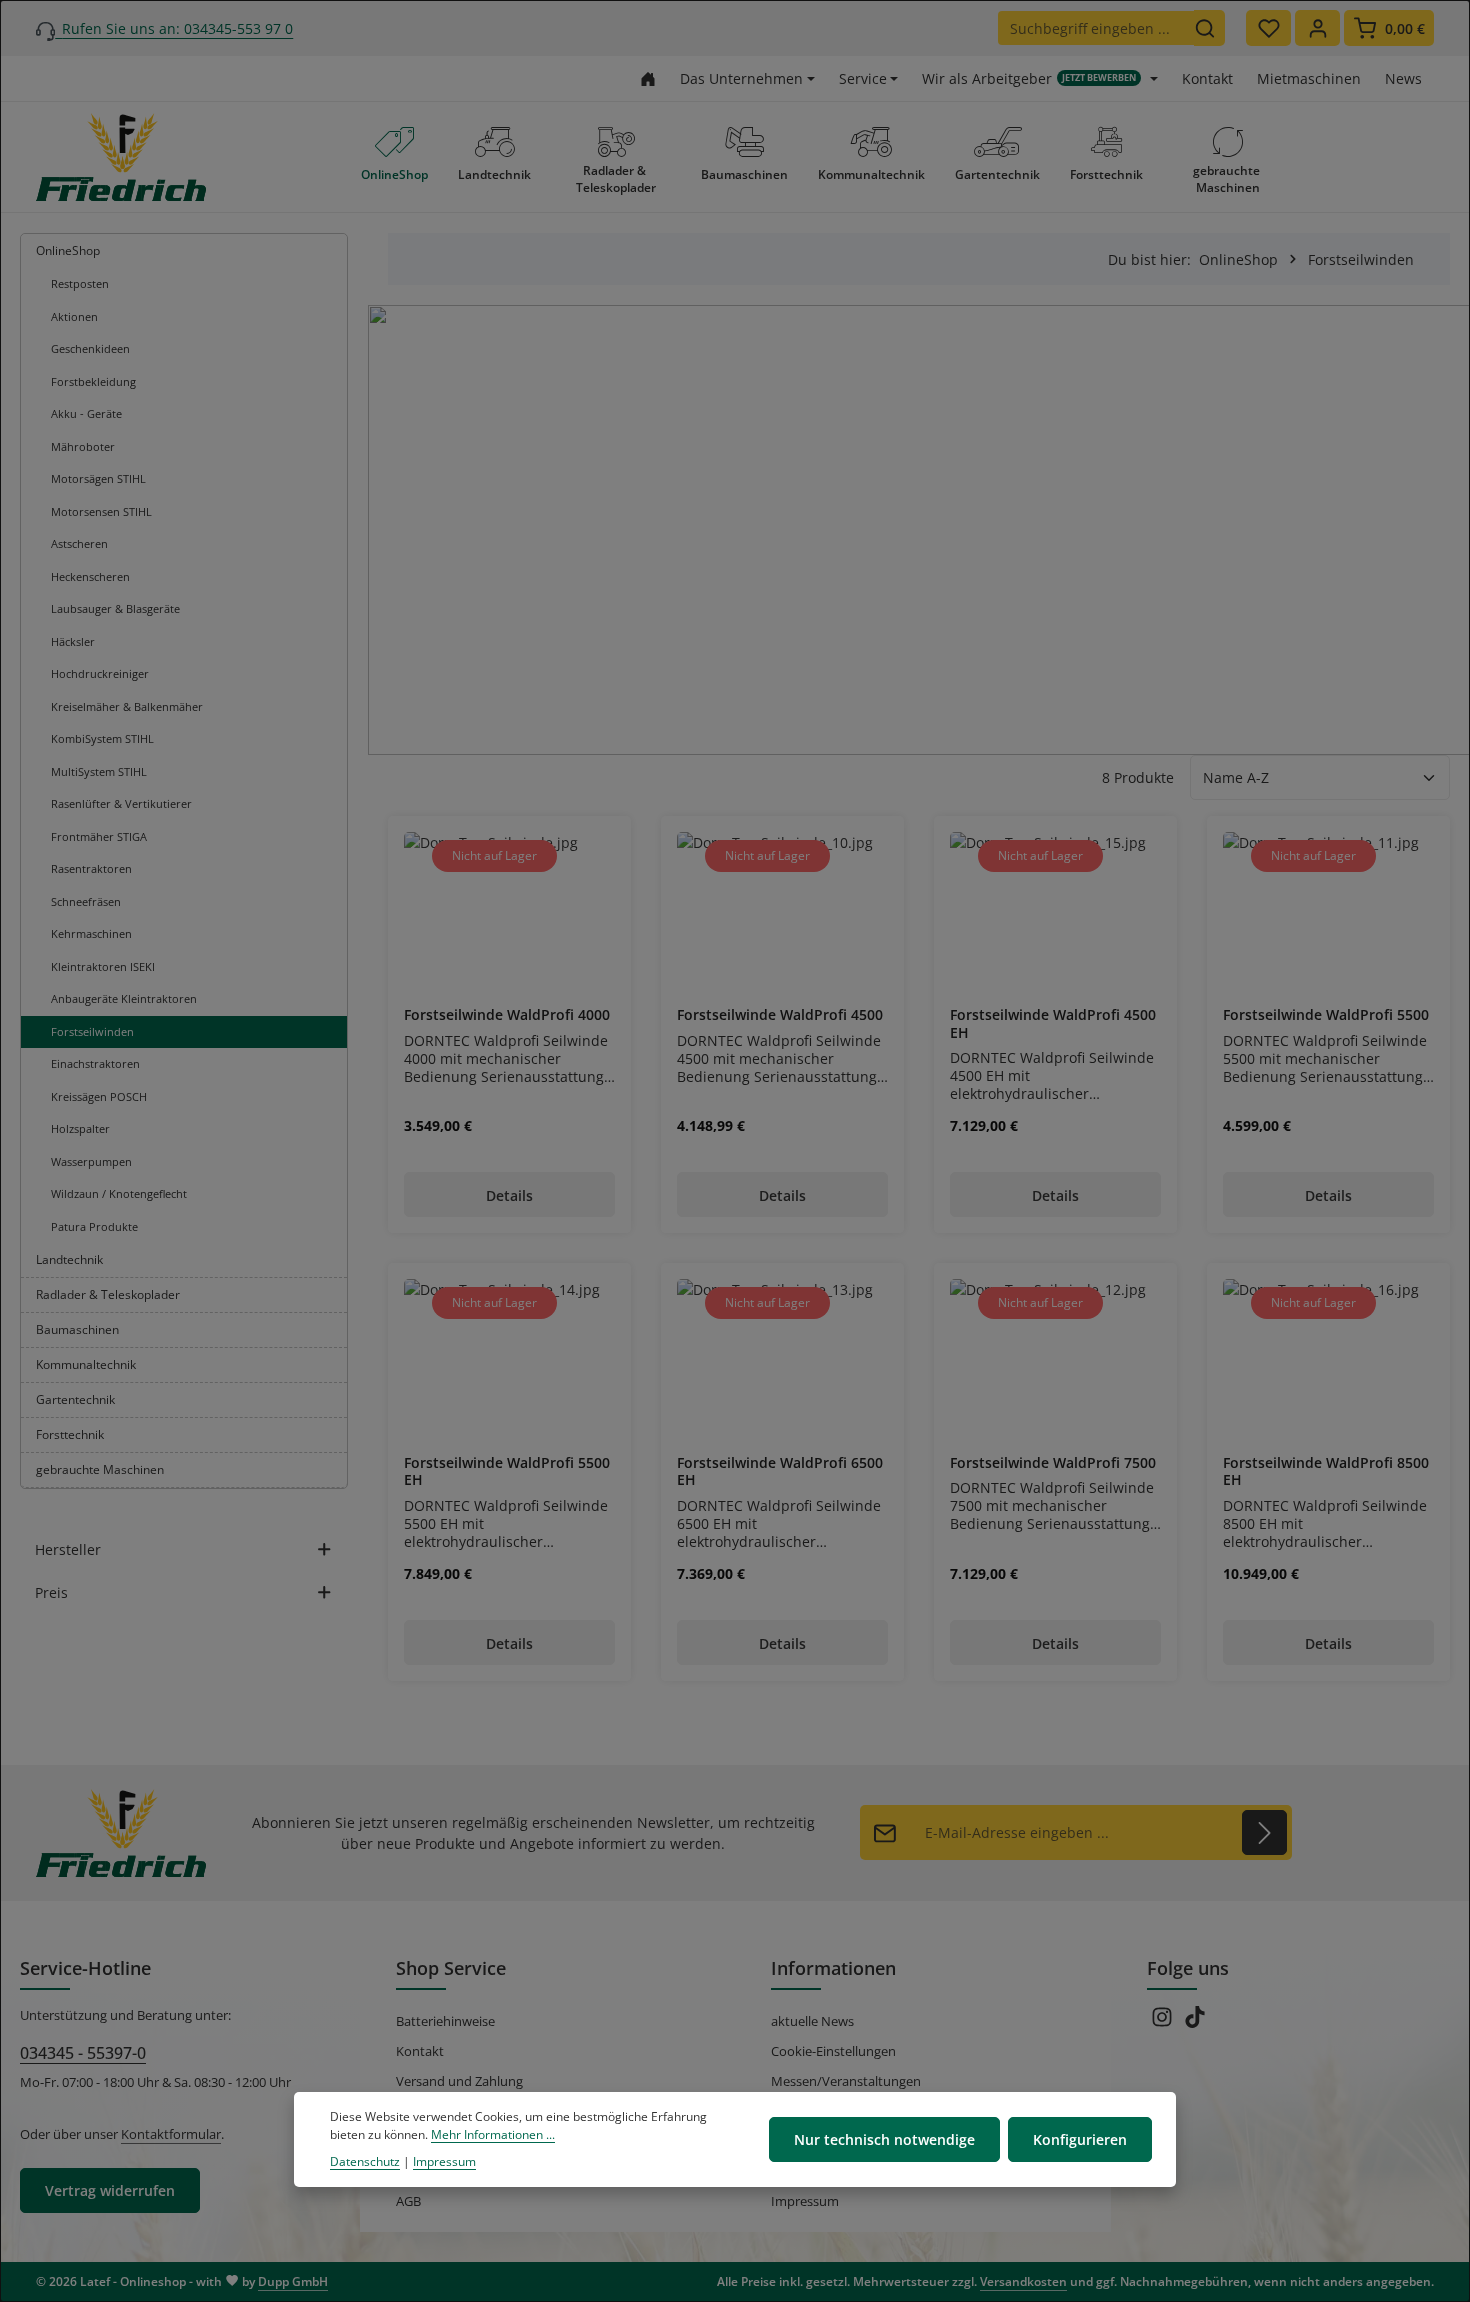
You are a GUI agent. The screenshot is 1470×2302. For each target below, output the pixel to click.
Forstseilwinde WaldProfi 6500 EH (780, 1471)
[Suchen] (1209, 28)
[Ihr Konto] (1317, 28)
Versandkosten (1023, 2281)
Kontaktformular (171, 2134)
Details (509, 1195)
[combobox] (1096, 28)
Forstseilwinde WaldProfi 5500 (1326, 1015)
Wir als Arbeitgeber (1029, 78)
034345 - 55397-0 (83, 2053)
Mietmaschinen (1309, 78)
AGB (408, 2201)
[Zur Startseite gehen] (648, 78)
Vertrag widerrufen (110, 2190)
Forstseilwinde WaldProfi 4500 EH (1053, 1023)
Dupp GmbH (293, 2281)
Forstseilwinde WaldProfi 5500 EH (507, 1471)
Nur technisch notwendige (884, 2139)
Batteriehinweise (445, 2021)
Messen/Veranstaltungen (846, 2081)
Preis (51, 1592)
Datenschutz (365, 2161)
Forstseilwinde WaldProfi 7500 (1053, 1463)
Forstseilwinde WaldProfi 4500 (780, 1015)
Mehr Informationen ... (493, 2134)
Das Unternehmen (741, 78)
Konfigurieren (1080, 2139)
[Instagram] (1163, 2023)
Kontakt (1207, 78)
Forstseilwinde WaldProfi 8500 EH (1326, 1471)
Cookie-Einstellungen (833, 2051)
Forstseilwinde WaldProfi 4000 (507, 1015)
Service (863, 78)
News (1403, 78)
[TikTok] (1195, 2023)
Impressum (805, 2201)
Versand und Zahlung (459, 2081)
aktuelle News (812, 2021)
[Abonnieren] (1264, 1832)
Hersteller (68, 1549)
